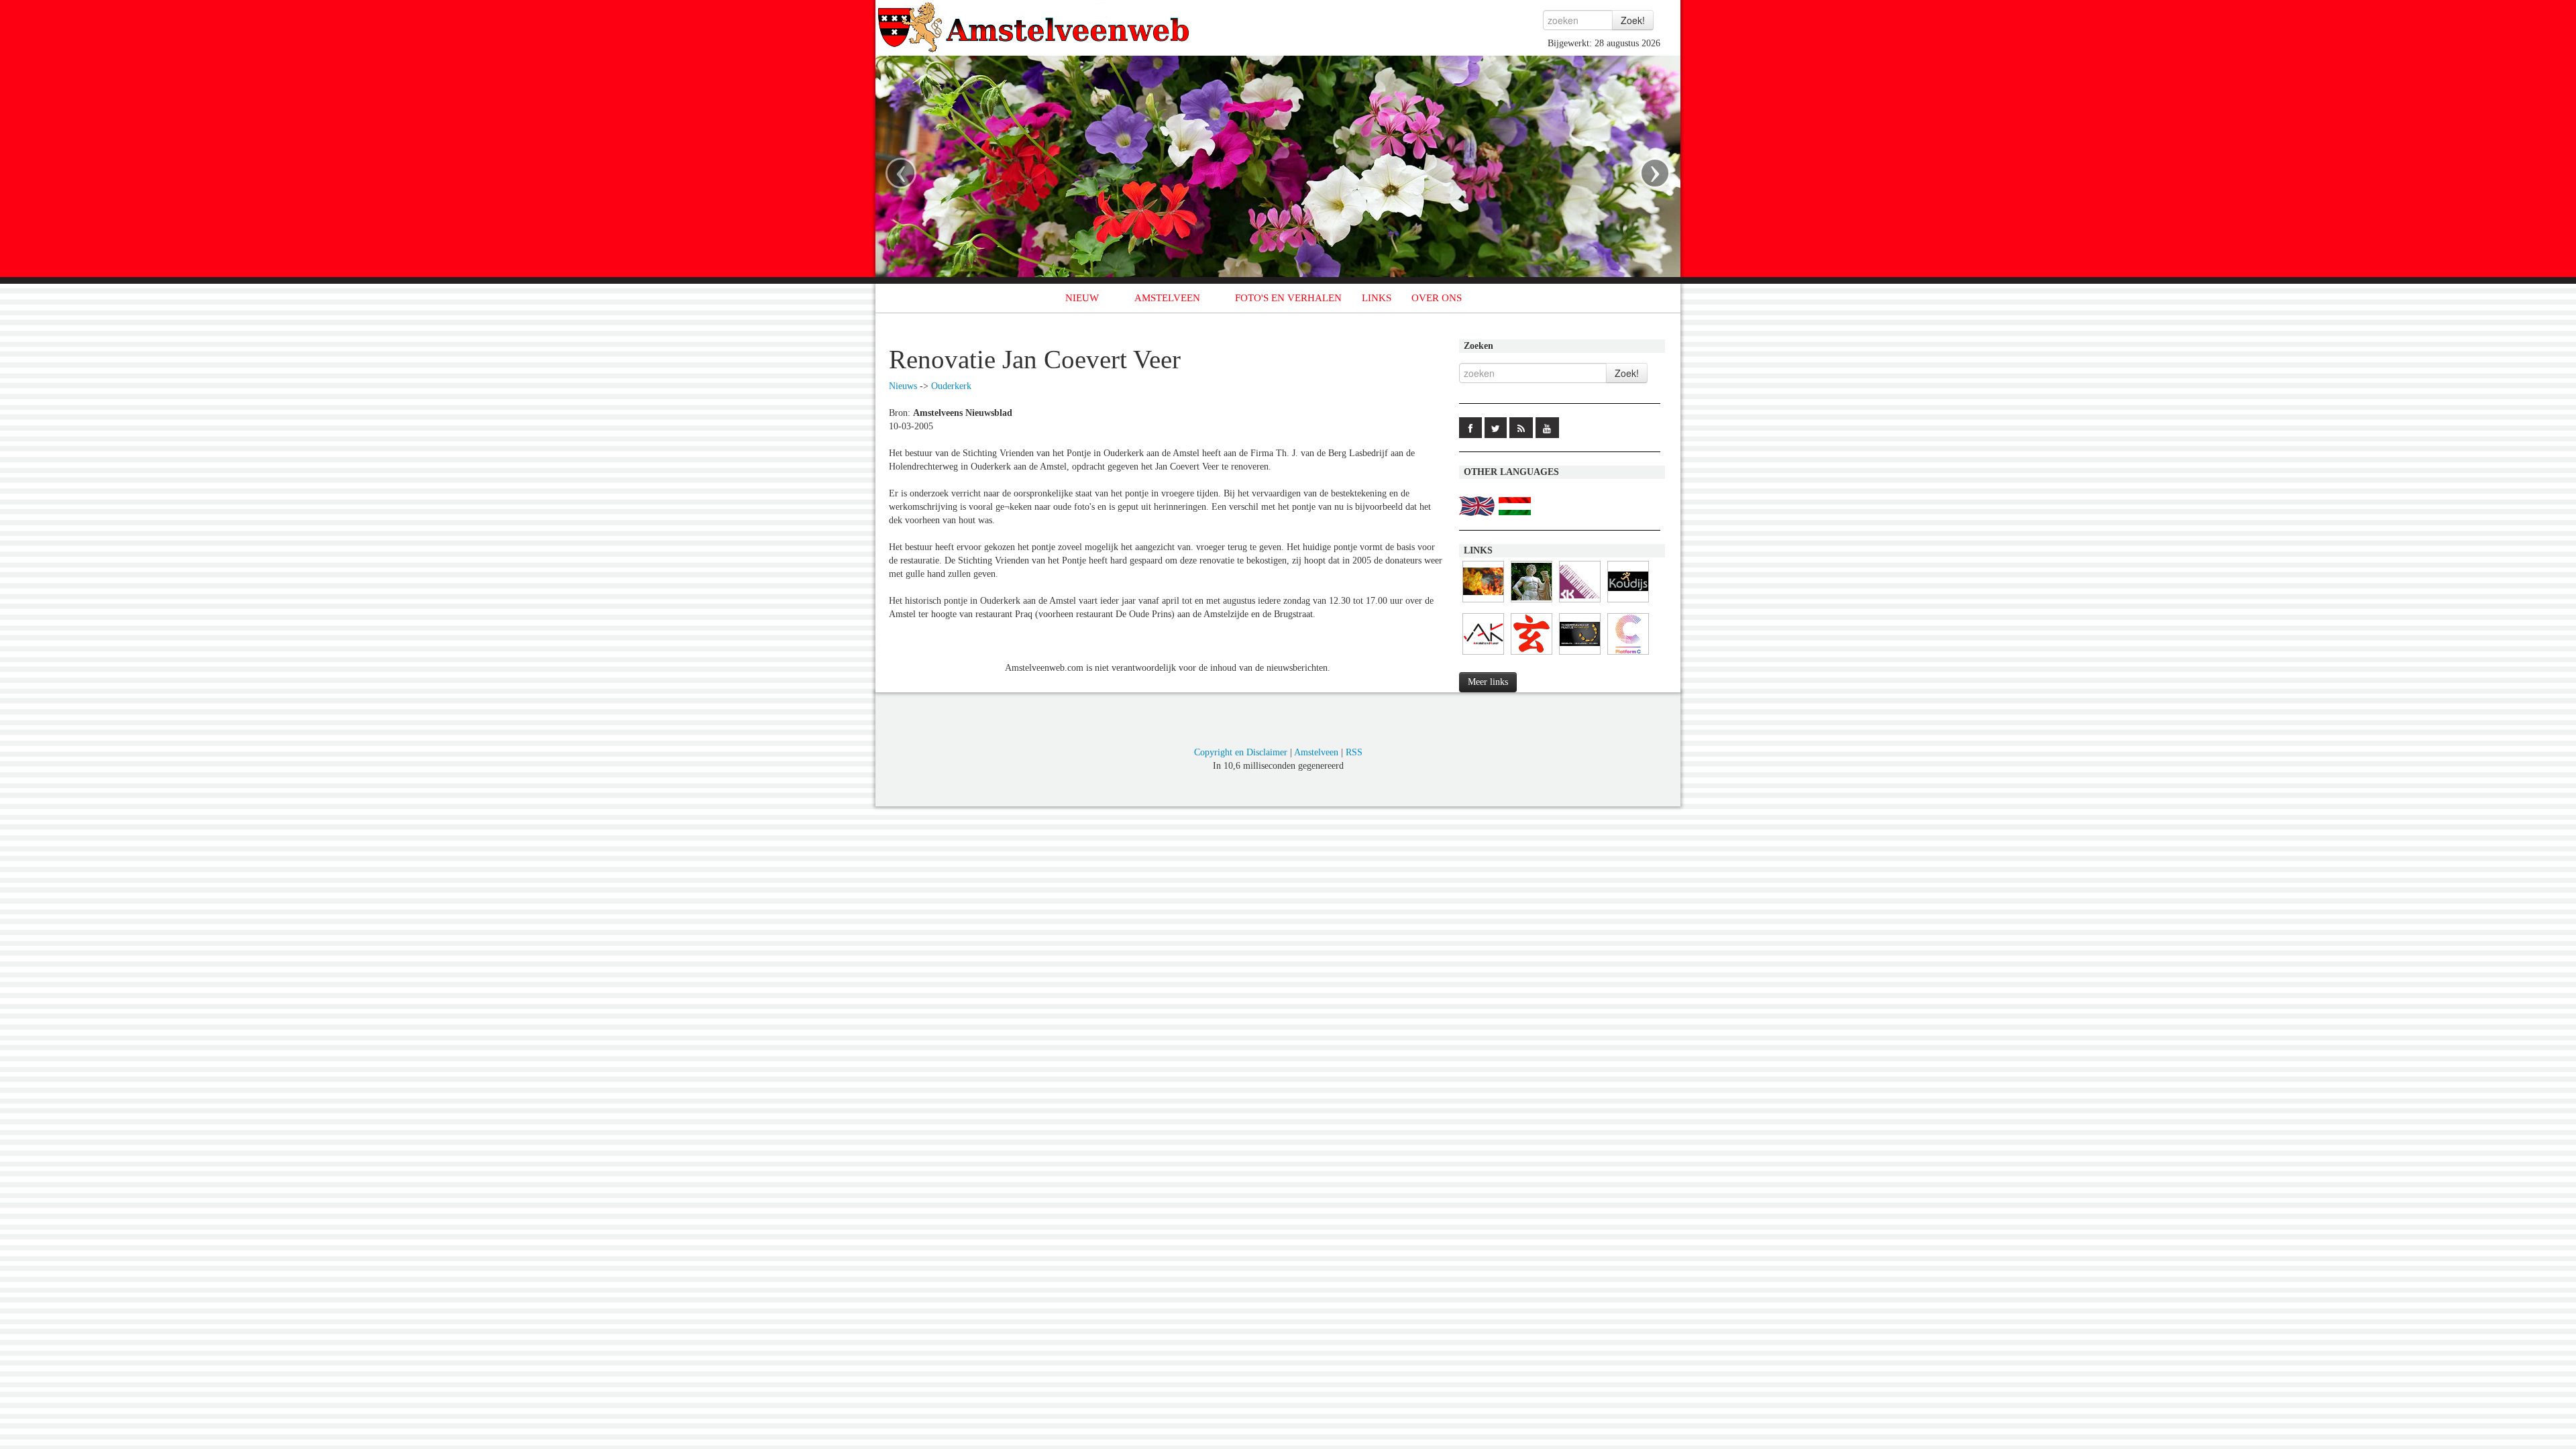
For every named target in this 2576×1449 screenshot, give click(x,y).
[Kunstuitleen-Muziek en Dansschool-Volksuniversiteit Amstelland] (1628, 655)
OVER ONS (1437, 298)
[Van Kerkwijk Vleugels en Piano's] (1580, 603)
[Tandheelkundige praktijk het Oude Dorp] (1580, 655)
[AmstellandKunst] (1483, 655)
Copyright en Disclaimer (1241, 752)
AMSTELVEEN (1167, 298)
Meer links (1488, 682)
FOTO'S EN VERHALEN (1288, 298)
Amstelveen (1316, 752)
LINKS (1377, 298)
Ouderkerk (951, 386)
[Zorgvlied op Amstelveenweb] (1532, 603)
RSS (1354, 752)
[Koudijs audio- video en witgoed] (1628, 603)
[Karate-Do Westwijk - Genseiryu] (1532, 655)
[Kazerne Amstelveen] (1483, 603)
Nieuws (903, 386)
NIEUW (1082, 298)
